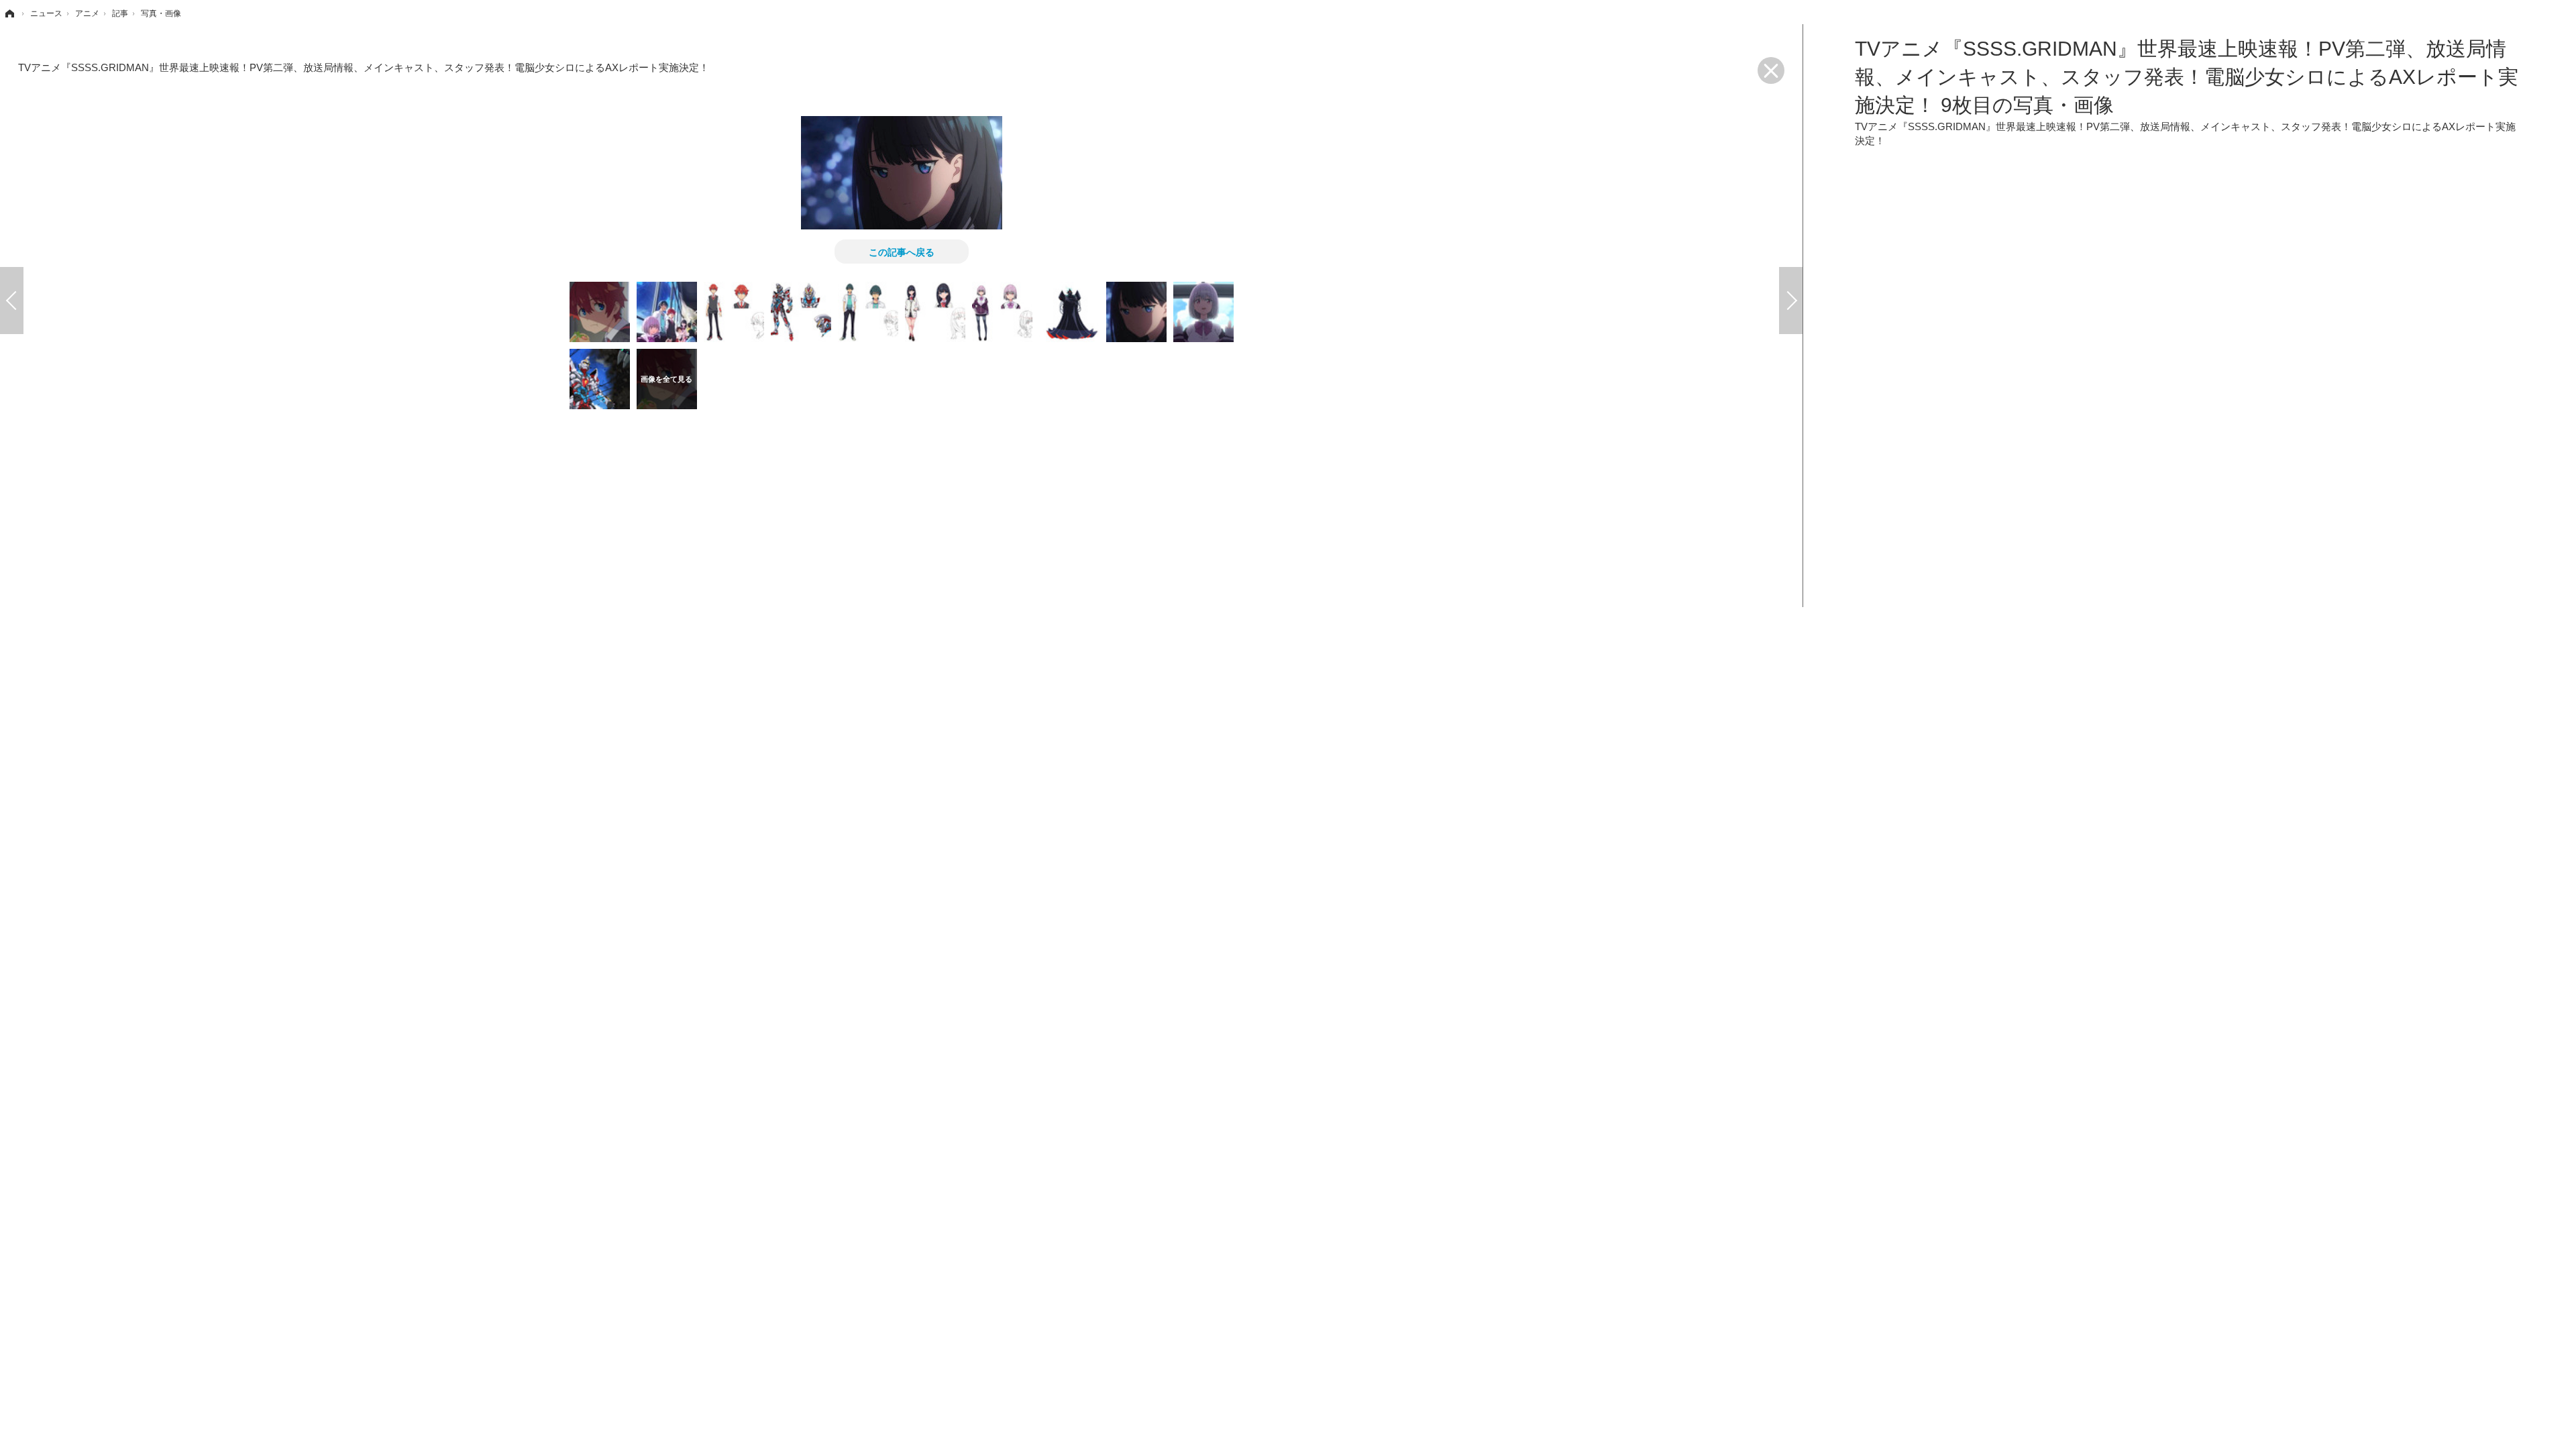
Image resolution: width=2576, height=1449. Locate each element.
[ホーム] (9, 13)
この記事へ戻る (902, 252)
